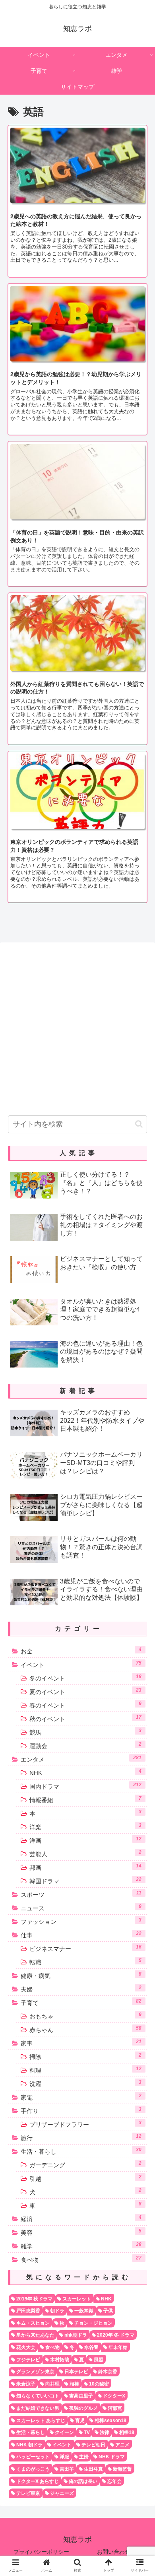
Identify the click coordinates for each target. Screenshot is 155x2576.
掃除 (85, 2056)
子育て (81, 2002)
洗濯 (85, 2083)
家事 (81, 2043)
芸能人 (85, 1853)
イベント (81, 1664)
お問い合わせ (114, 2552)
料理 (85, 2070)
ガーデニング (85, 2164)
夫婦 (81, 1989)
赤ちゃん (85, 2029)
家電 (81, 2097)
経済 (81, 2219)
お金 (81, 1651)
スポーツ (81, 1894)
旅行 (81, 2137)
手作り (81, 2110)
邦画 (85, 1867)
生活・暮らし (81, 2151)
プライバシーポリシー (41, 2552)
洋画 (85, 1840)
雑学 (81, 2246)
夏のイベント (85, 1691)
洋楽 (85, 1826)
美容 (81, 2232)
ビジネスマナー (85, 1948)
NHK (85, 1772)
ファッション (81, 1921)
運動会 (85, 1745)
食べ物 (81, 2259)
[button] (139, 1124)
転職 (85, 1962)
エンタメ (81, 1759)
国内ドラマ (85, 1786)
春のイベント (85, 1705)
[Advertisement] (77, 1026)
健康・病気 (81, 1975)
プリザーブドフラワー (85, 2124)
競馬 (85, 1732)
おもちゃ (85, 2016)
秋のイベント (85, 1718)
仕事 (81, 1935)
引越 (85, 2178)
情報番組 (85, 1799)
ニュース (81, 1908)
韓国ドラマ (85, 1881)
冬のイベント (85, 1678)
